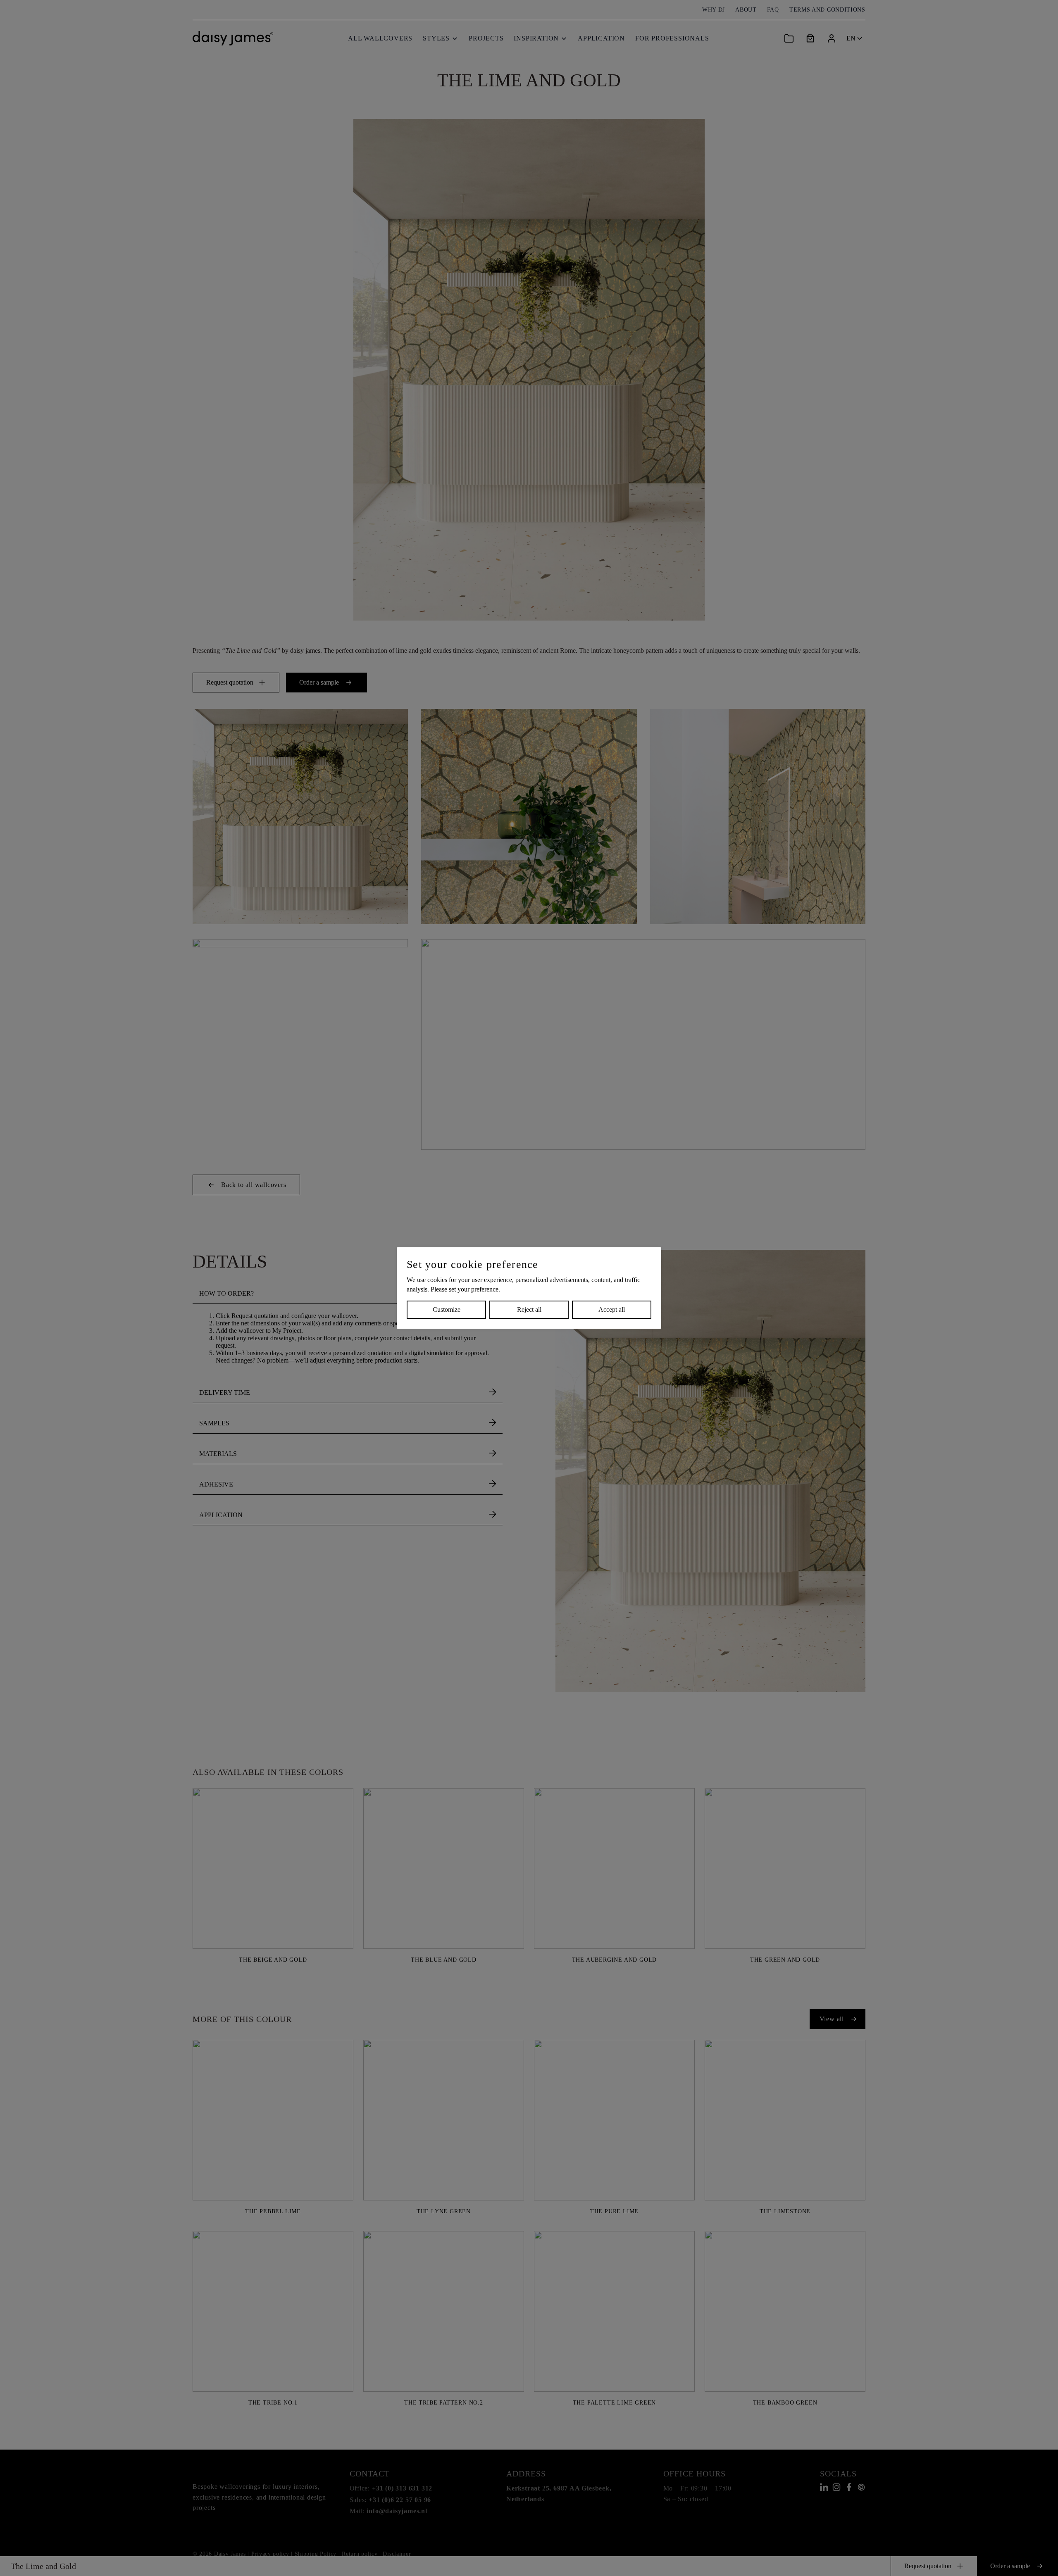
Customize (447, 1309)
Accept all (612, 1309)
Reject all (529, 1309)
